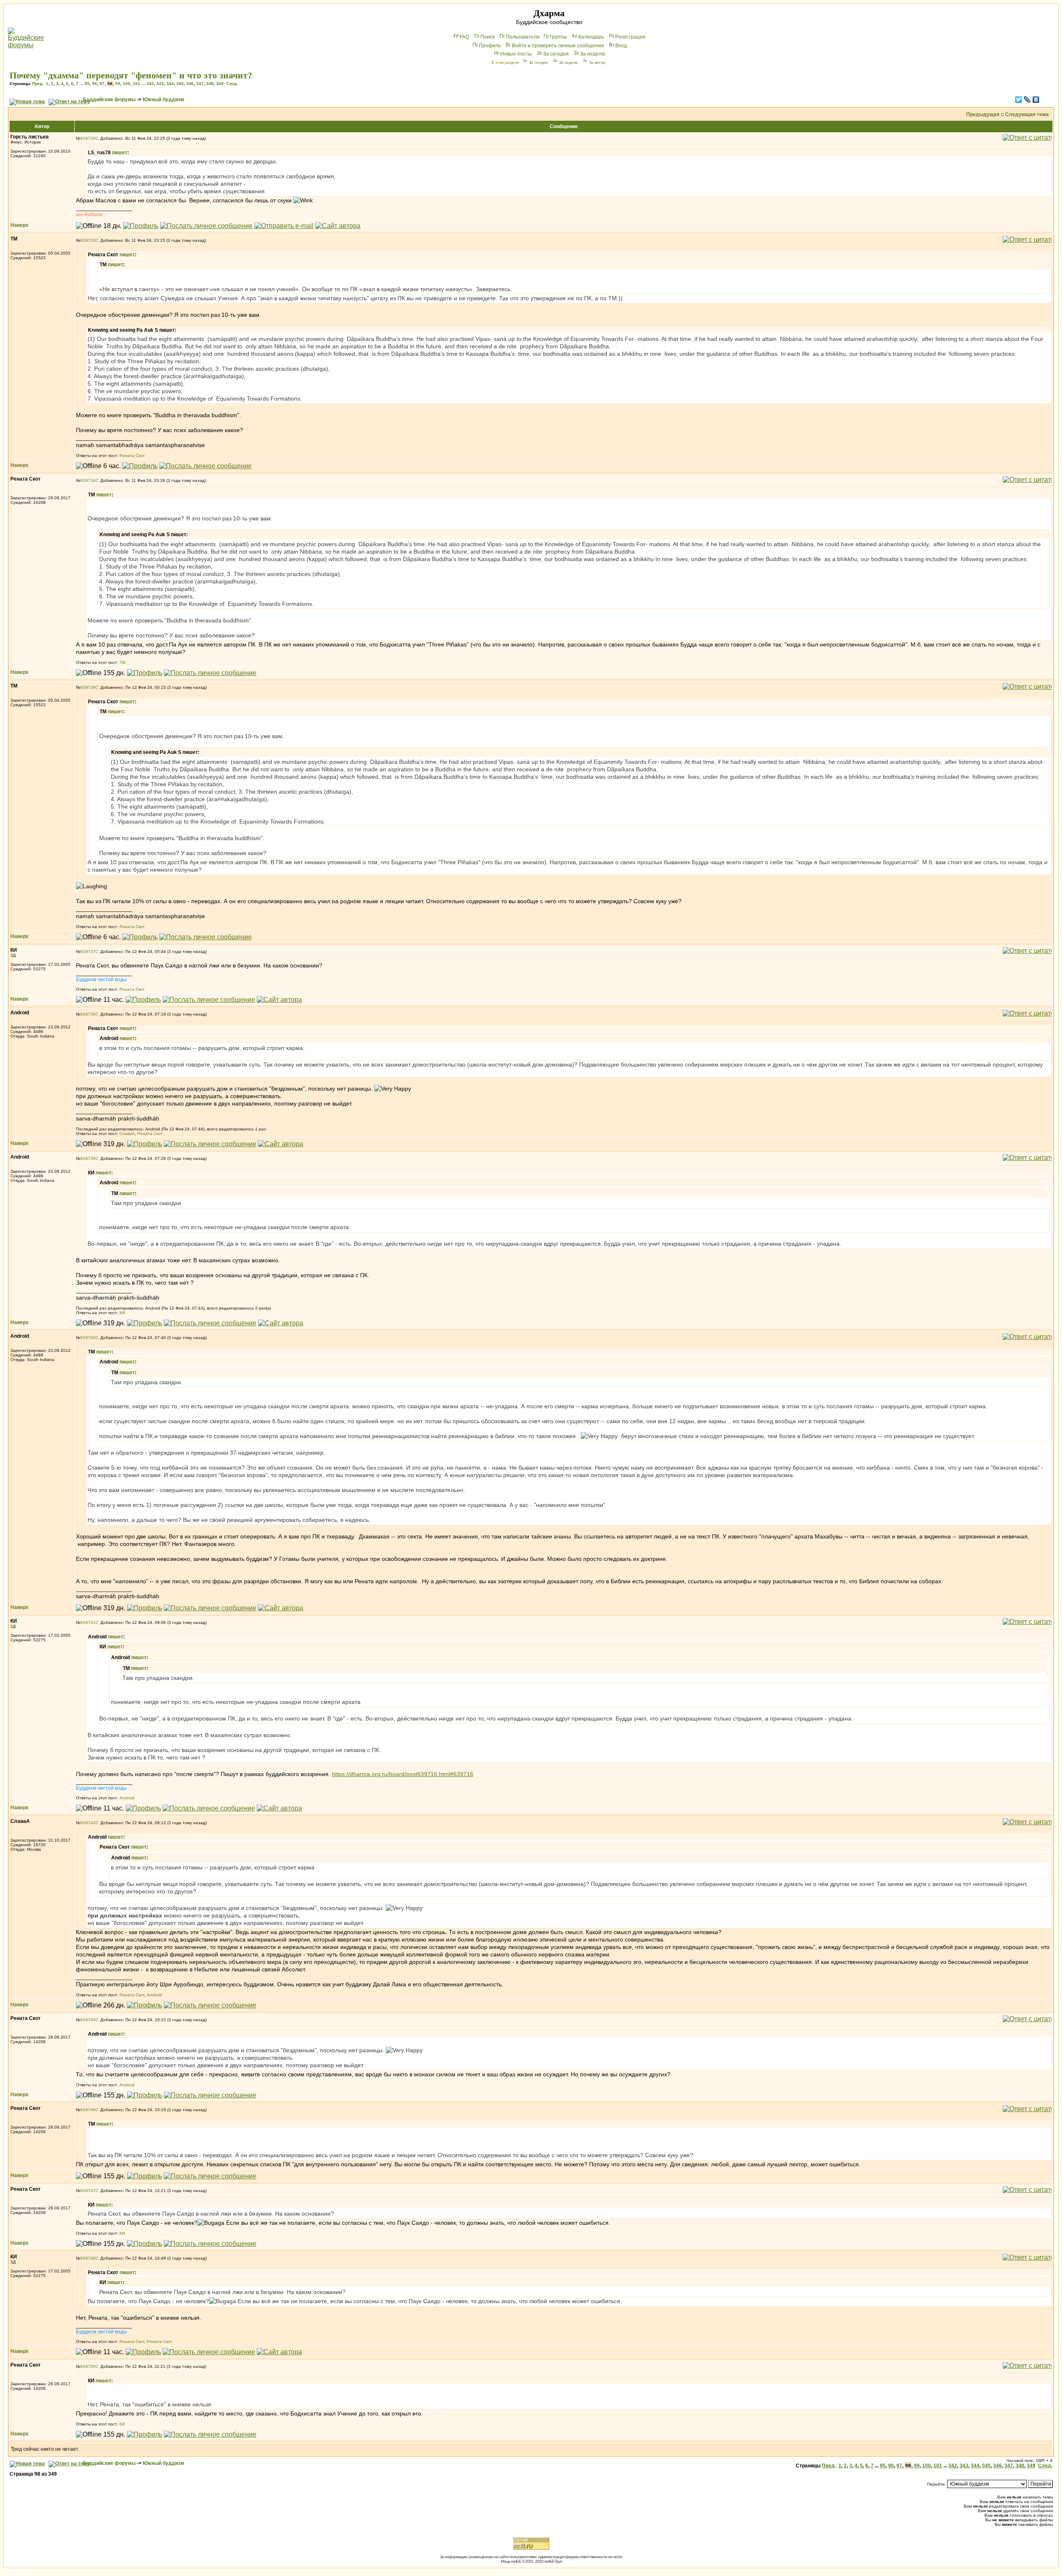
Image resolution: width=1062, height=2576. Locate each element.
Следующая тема (1027, 114)
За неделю (593, 54)
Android (127, 1798)
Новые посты (516, 54)
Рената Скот (132, 456)
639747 (88, 2191)
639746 (88, 2110)
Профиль (490, 46)
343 (160, 84)
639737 (88, 951)
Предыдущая (983, 114)
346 (190, 84)
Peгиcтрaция (630, 37)
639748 (88, 2258)
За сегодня (556, 54)
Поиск (487, 37)
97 (102, 84)
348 (210, 84)
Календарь (591, 37)
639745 (88, 2020)
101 (136, 84)
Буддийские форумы (109, 100)
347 (200, 84)
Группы (558, 37)
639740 (88, 1338)
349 (220, 84)
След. (232, 84)
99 (118, 84)
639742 (88, 1823)
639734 (88, 480)
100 (127, 84)
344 (170, 84)
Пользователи (523, 37)
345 (180, 84)
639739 (88, 1158)
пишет (120, 153)
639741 (88, 1622)
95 (87, 84)
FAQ (464, 37)
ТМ (122, 662)
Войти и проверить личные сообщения (558, 46)
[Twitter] (1019, 100)
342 (150, 84)
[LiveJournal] (1027, 100)
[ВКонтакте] (1036, 100)
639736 (88, 687)
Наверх (19, 225)
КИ (122, 1313)
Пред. (38, 84)
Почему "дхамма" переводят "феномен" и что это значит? (131, 75)
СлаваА (127, 1134)
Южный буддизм (163, 100)
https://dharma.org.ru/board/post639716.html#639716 (403, 1774)
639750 (88, 2366)
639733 (88, 240)
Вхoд (621, 46)
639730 (88, 138)
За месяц (597, 63)
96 (95, 84)
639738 (88, 1014)
